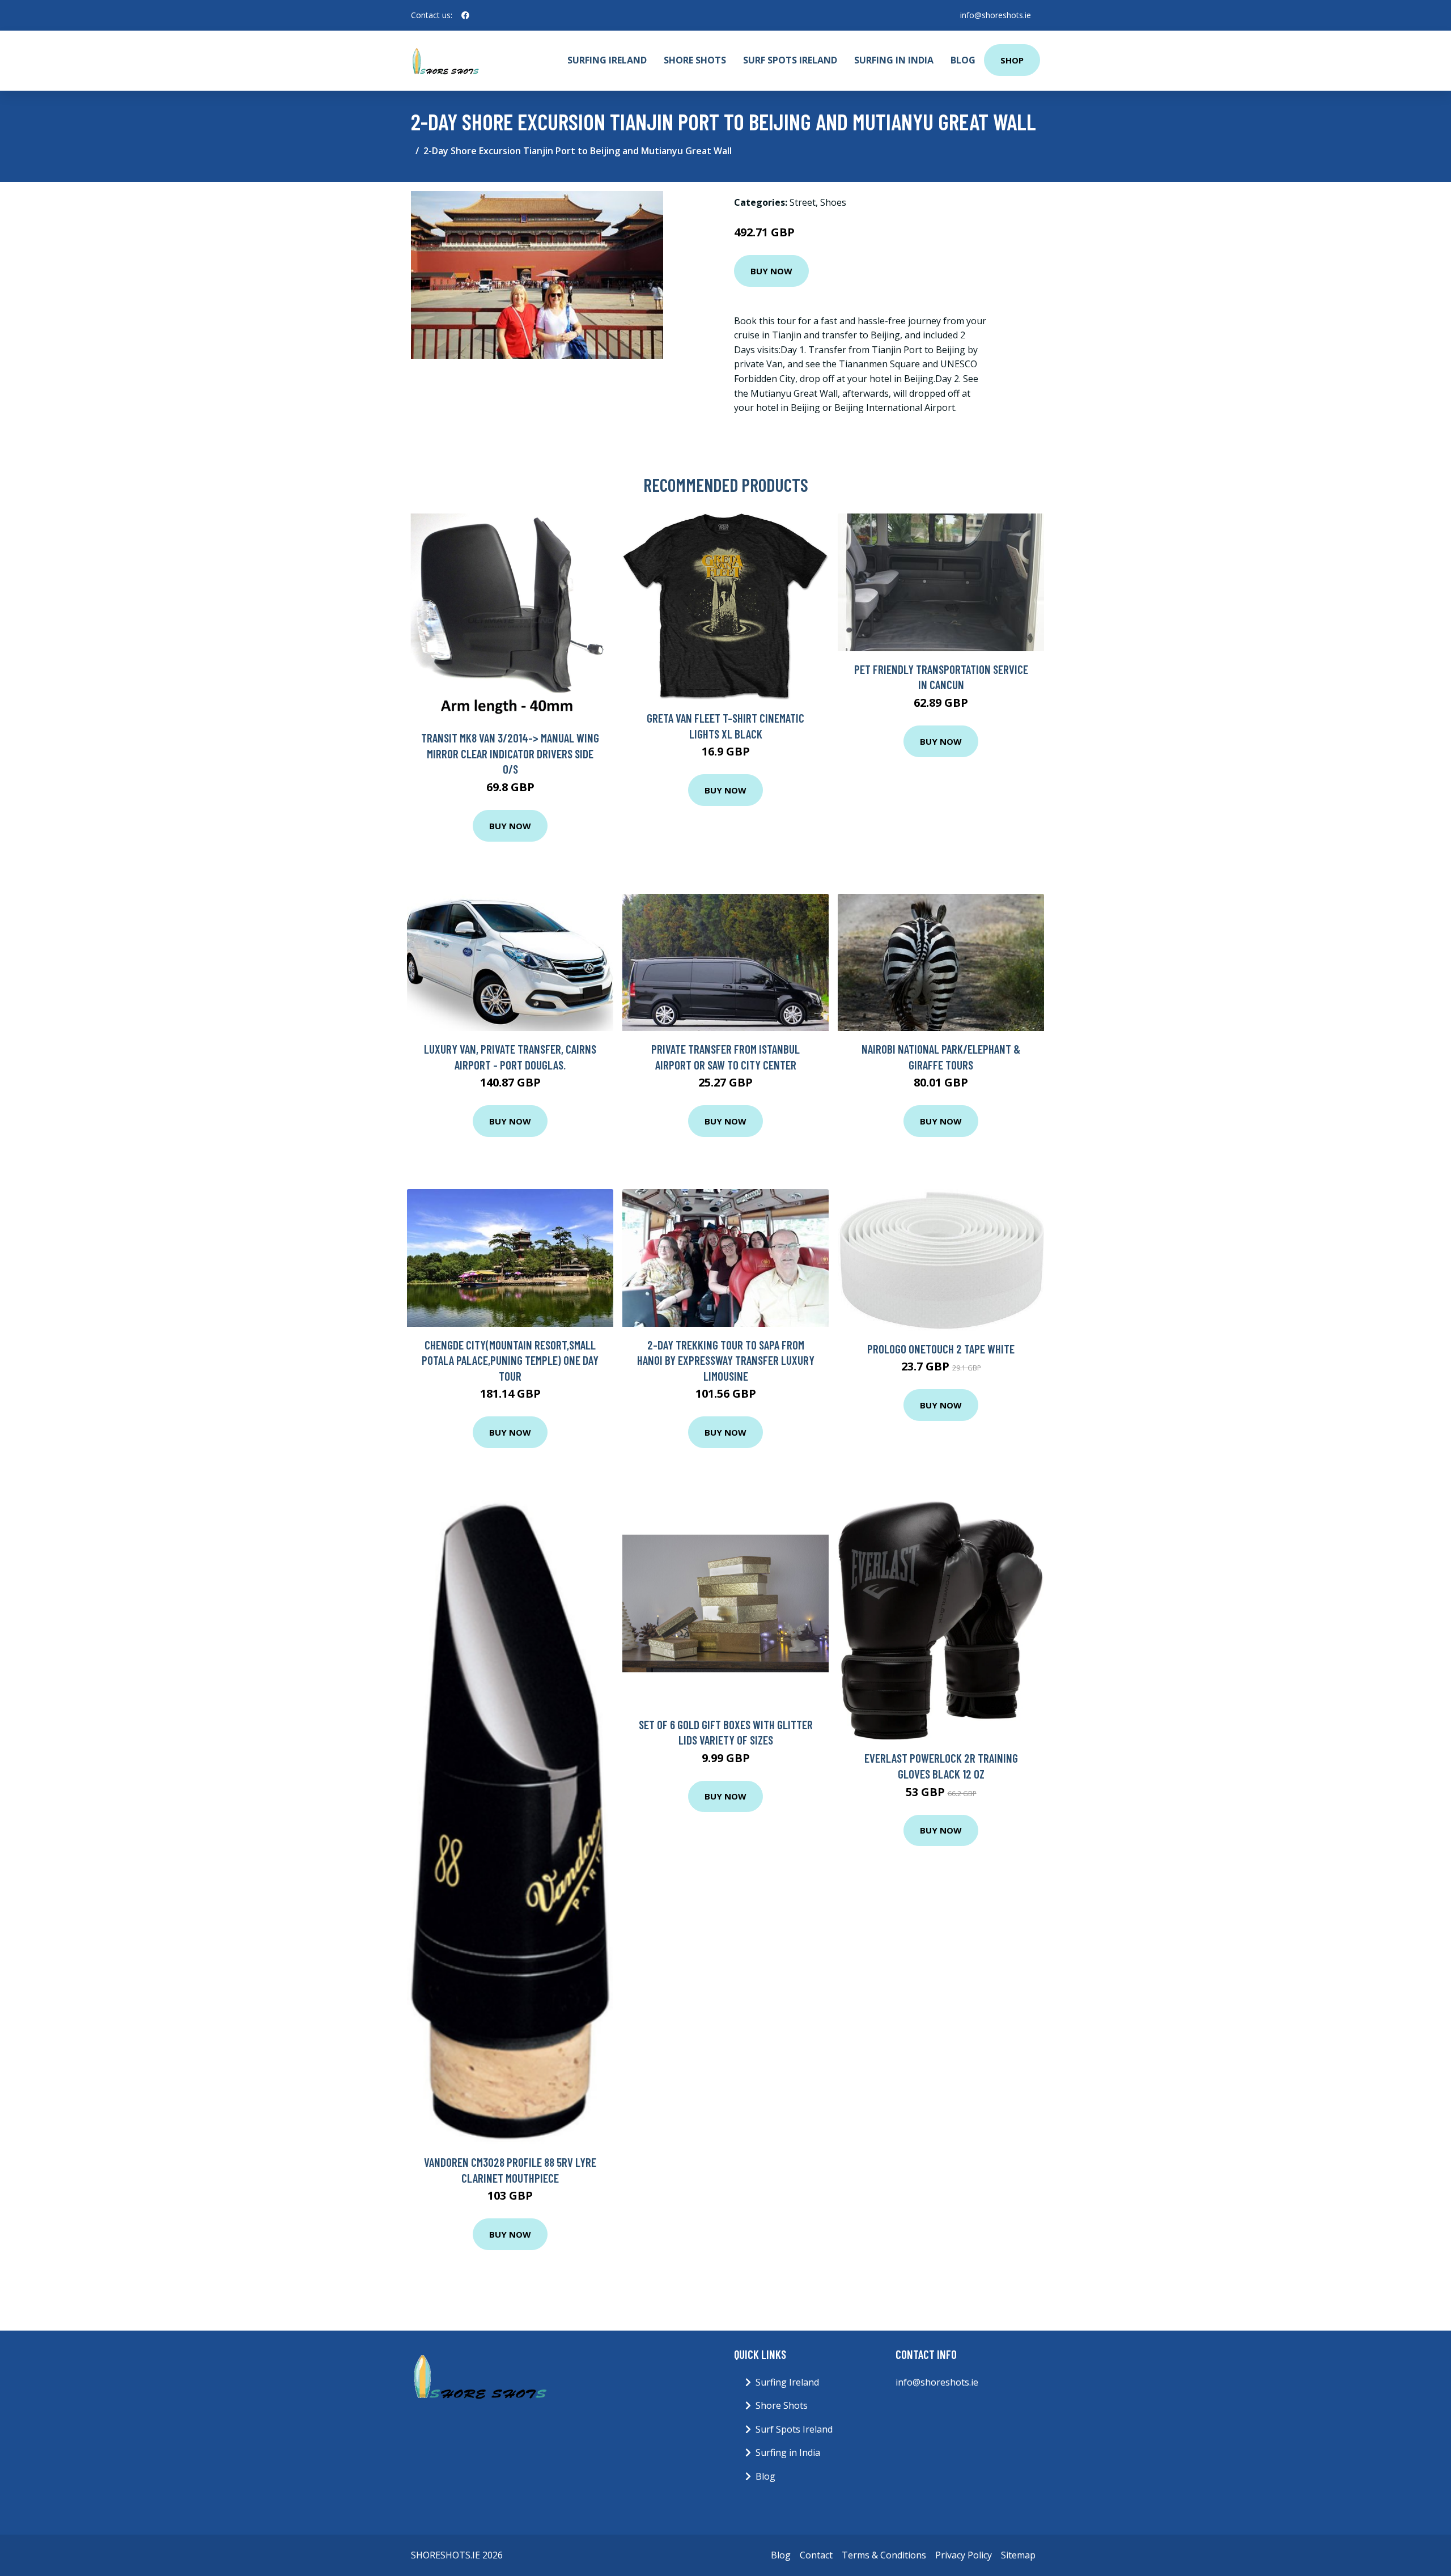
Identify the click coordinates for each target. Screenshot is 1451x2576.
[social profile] (465, 15)
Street (803, 202)
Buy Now (771, 271)
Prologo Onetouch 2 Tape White (941, 1349)
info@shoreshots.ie (996, 15)
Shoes (833, 202)
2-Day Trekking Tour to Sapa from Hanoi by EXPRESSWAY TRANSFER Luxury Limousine (726, 1360)
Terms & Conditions (884, 2555)
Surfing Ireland (607, 60)
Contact (816, 2555)
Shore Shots (695, 60)
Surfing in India (894, 60)
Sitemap (1018, 2555)
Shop (1012, 60)
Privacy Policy (964, 2555)
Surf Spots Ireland (790, 60)
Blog (963, 60)
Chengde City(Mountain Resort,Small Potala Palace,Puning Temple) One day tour (510, 1360)
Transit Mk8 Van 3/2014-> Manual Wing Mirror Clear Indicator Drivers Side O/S (510, 753)
